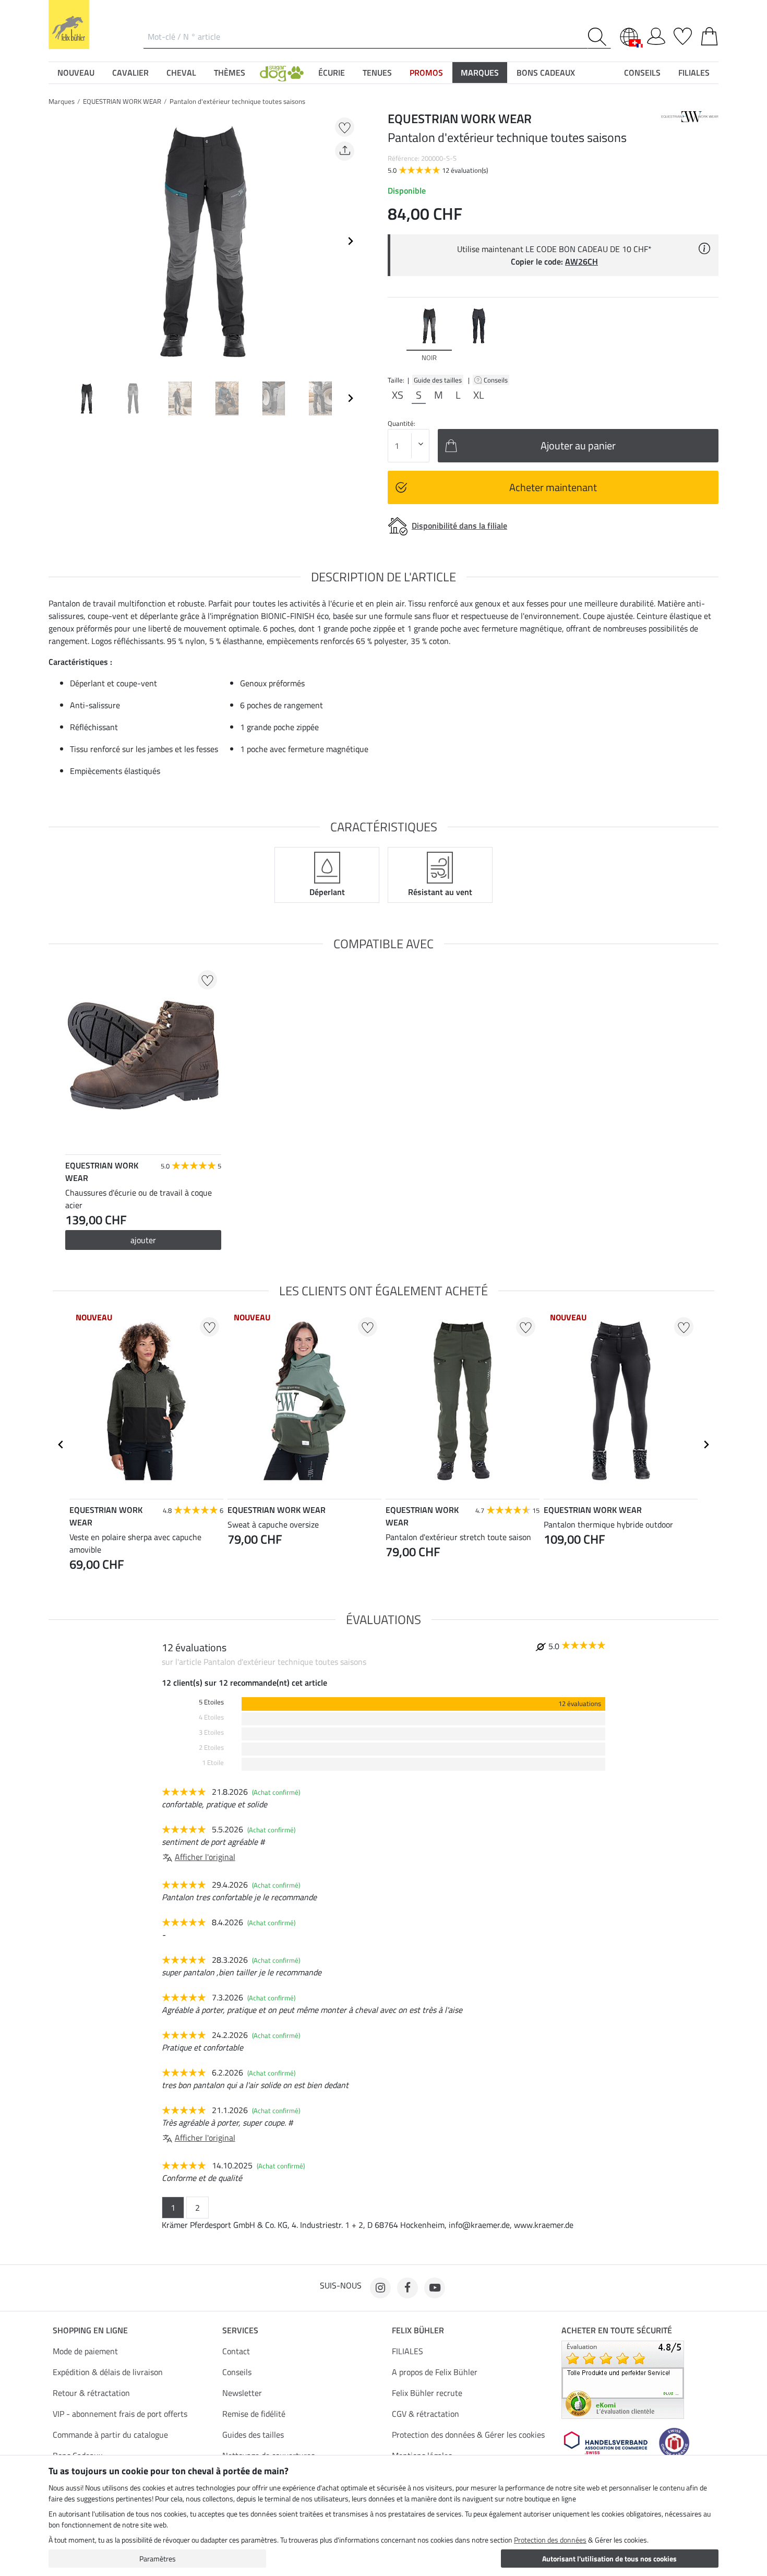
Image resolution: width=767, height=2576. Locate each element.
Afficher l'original (205, 1857)
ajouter (143, 1240)
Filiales (694, 73)
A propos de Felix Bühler (435, 2372)
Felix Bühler (418, 2330)
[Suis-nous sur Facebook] (408, 2288)
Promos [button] (426, 73)
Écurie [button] (332, 73)
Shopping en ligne (90, 2330)
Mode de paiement (85, 2351)
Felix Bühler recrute (427, 2393)
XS (398, 395)
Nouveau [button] (76, 73)
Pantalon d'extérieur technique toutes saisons (237, 101)
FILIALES (408, 2351)
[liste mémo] (683, 34)
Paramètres (158, 2559)
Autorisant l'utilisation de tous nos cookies (609, 2559)
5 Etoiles (211, 1702)
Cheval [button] (181, 73)
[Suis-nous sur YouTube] (435, 2288)
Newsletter (242, 2393)
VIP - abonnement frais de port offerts (120, 2414)
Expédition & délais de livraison (108, 2372)
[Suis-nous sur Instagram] (380, 2288)
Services (240, 2330)
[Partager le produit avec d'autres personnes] (345, 151)
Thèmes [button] (230, 73)
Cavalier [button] (130, 73)
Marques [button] (480, 73)
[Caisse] (709, 34)
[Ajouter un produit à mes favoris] (345, 127)
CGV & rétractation (426, 2414)
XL (479, 395)
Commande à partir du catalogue (110, 2435)
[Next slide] (350, 241)
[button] (282, 73)
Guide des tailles (438, 380)
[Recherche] (599, 37)
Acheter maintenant (553, 487)
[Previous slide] (57, 241)
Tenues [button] (377, 73)
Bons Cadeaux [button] (546, 73)
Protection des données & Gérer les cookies (468, 2435)
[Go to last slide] (61, 1445)
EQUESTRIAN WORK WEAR (122, 101)
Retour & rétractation (91, 2393)
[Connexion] (656, 34)
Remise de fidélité (254, 2414)
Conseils (496, 380)
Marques (62, 101)
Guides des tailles (253, 2435)
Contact (236, 2351)
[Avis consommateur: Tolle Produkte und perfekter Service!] (623, 2379)
